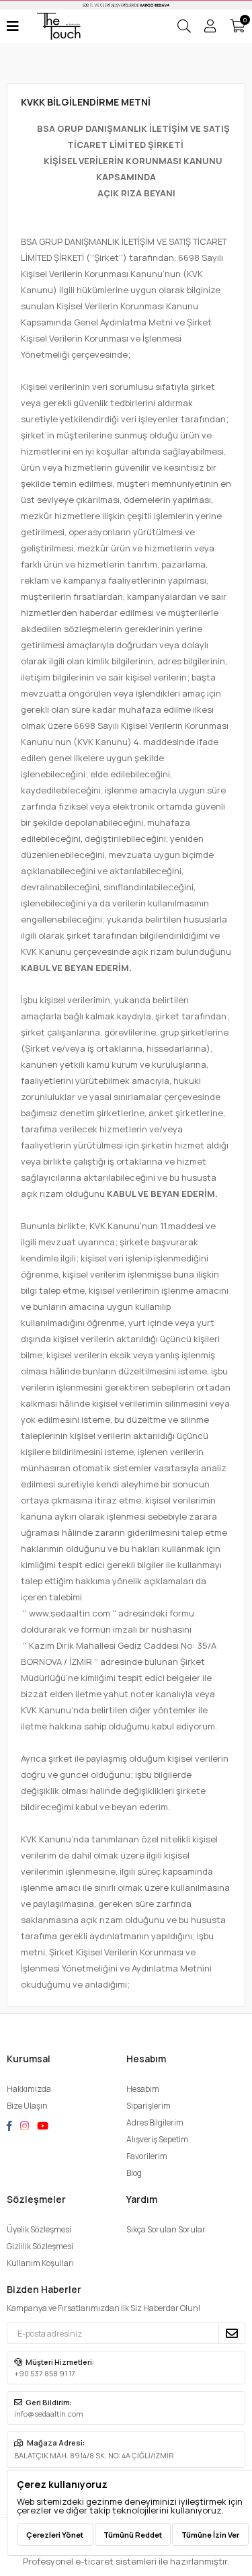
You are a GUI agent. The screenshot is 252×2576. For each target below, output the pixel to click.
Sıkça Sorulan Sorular (166, 2229)
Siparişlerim (149, 2106)
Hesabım (143, 2089)
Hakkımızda (29, 2089)
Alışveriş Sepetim (157, 2139)
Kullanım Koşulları (40, 2263)
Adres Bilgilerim (155, 2122)
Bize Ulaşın (27, 2106)
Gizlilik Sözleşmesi (40, 2246)
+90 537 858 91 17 (45, 2373)
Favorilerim (147, 2156)
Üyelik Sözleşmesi (39, 2229)
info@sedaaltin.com (49, 2414)
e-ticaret (94, 2561)
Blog (134, 2173)
